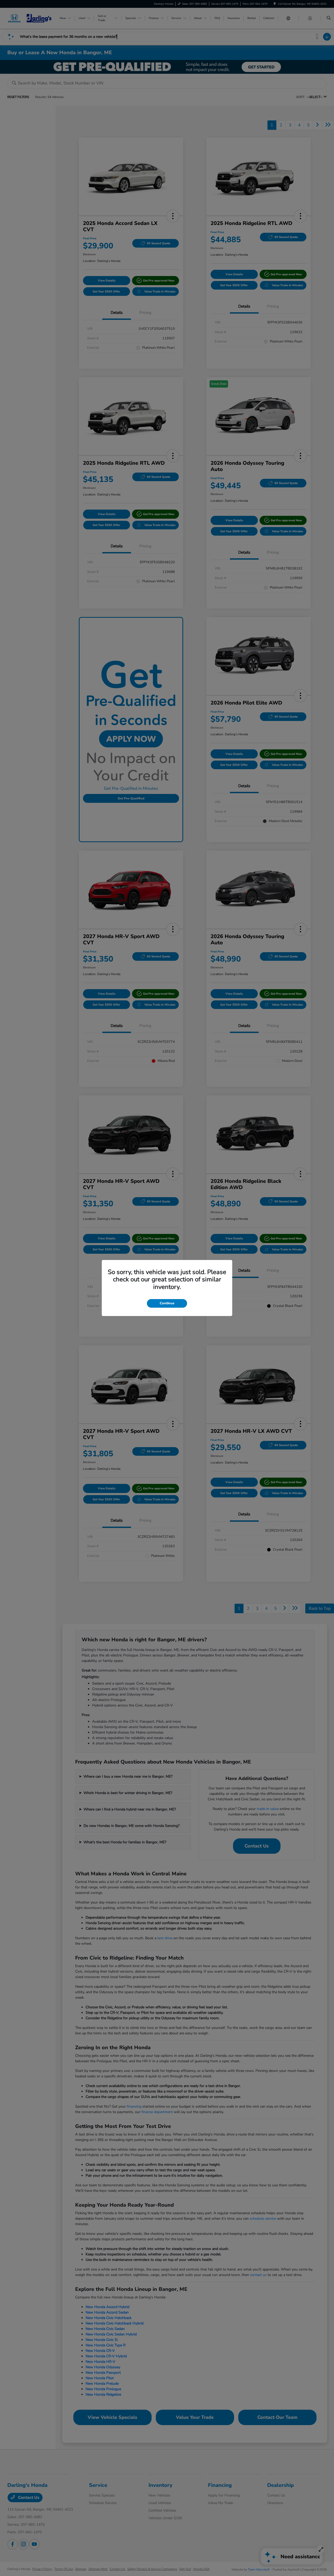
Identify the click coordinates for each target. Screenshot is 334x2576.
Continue (167, 1303)
